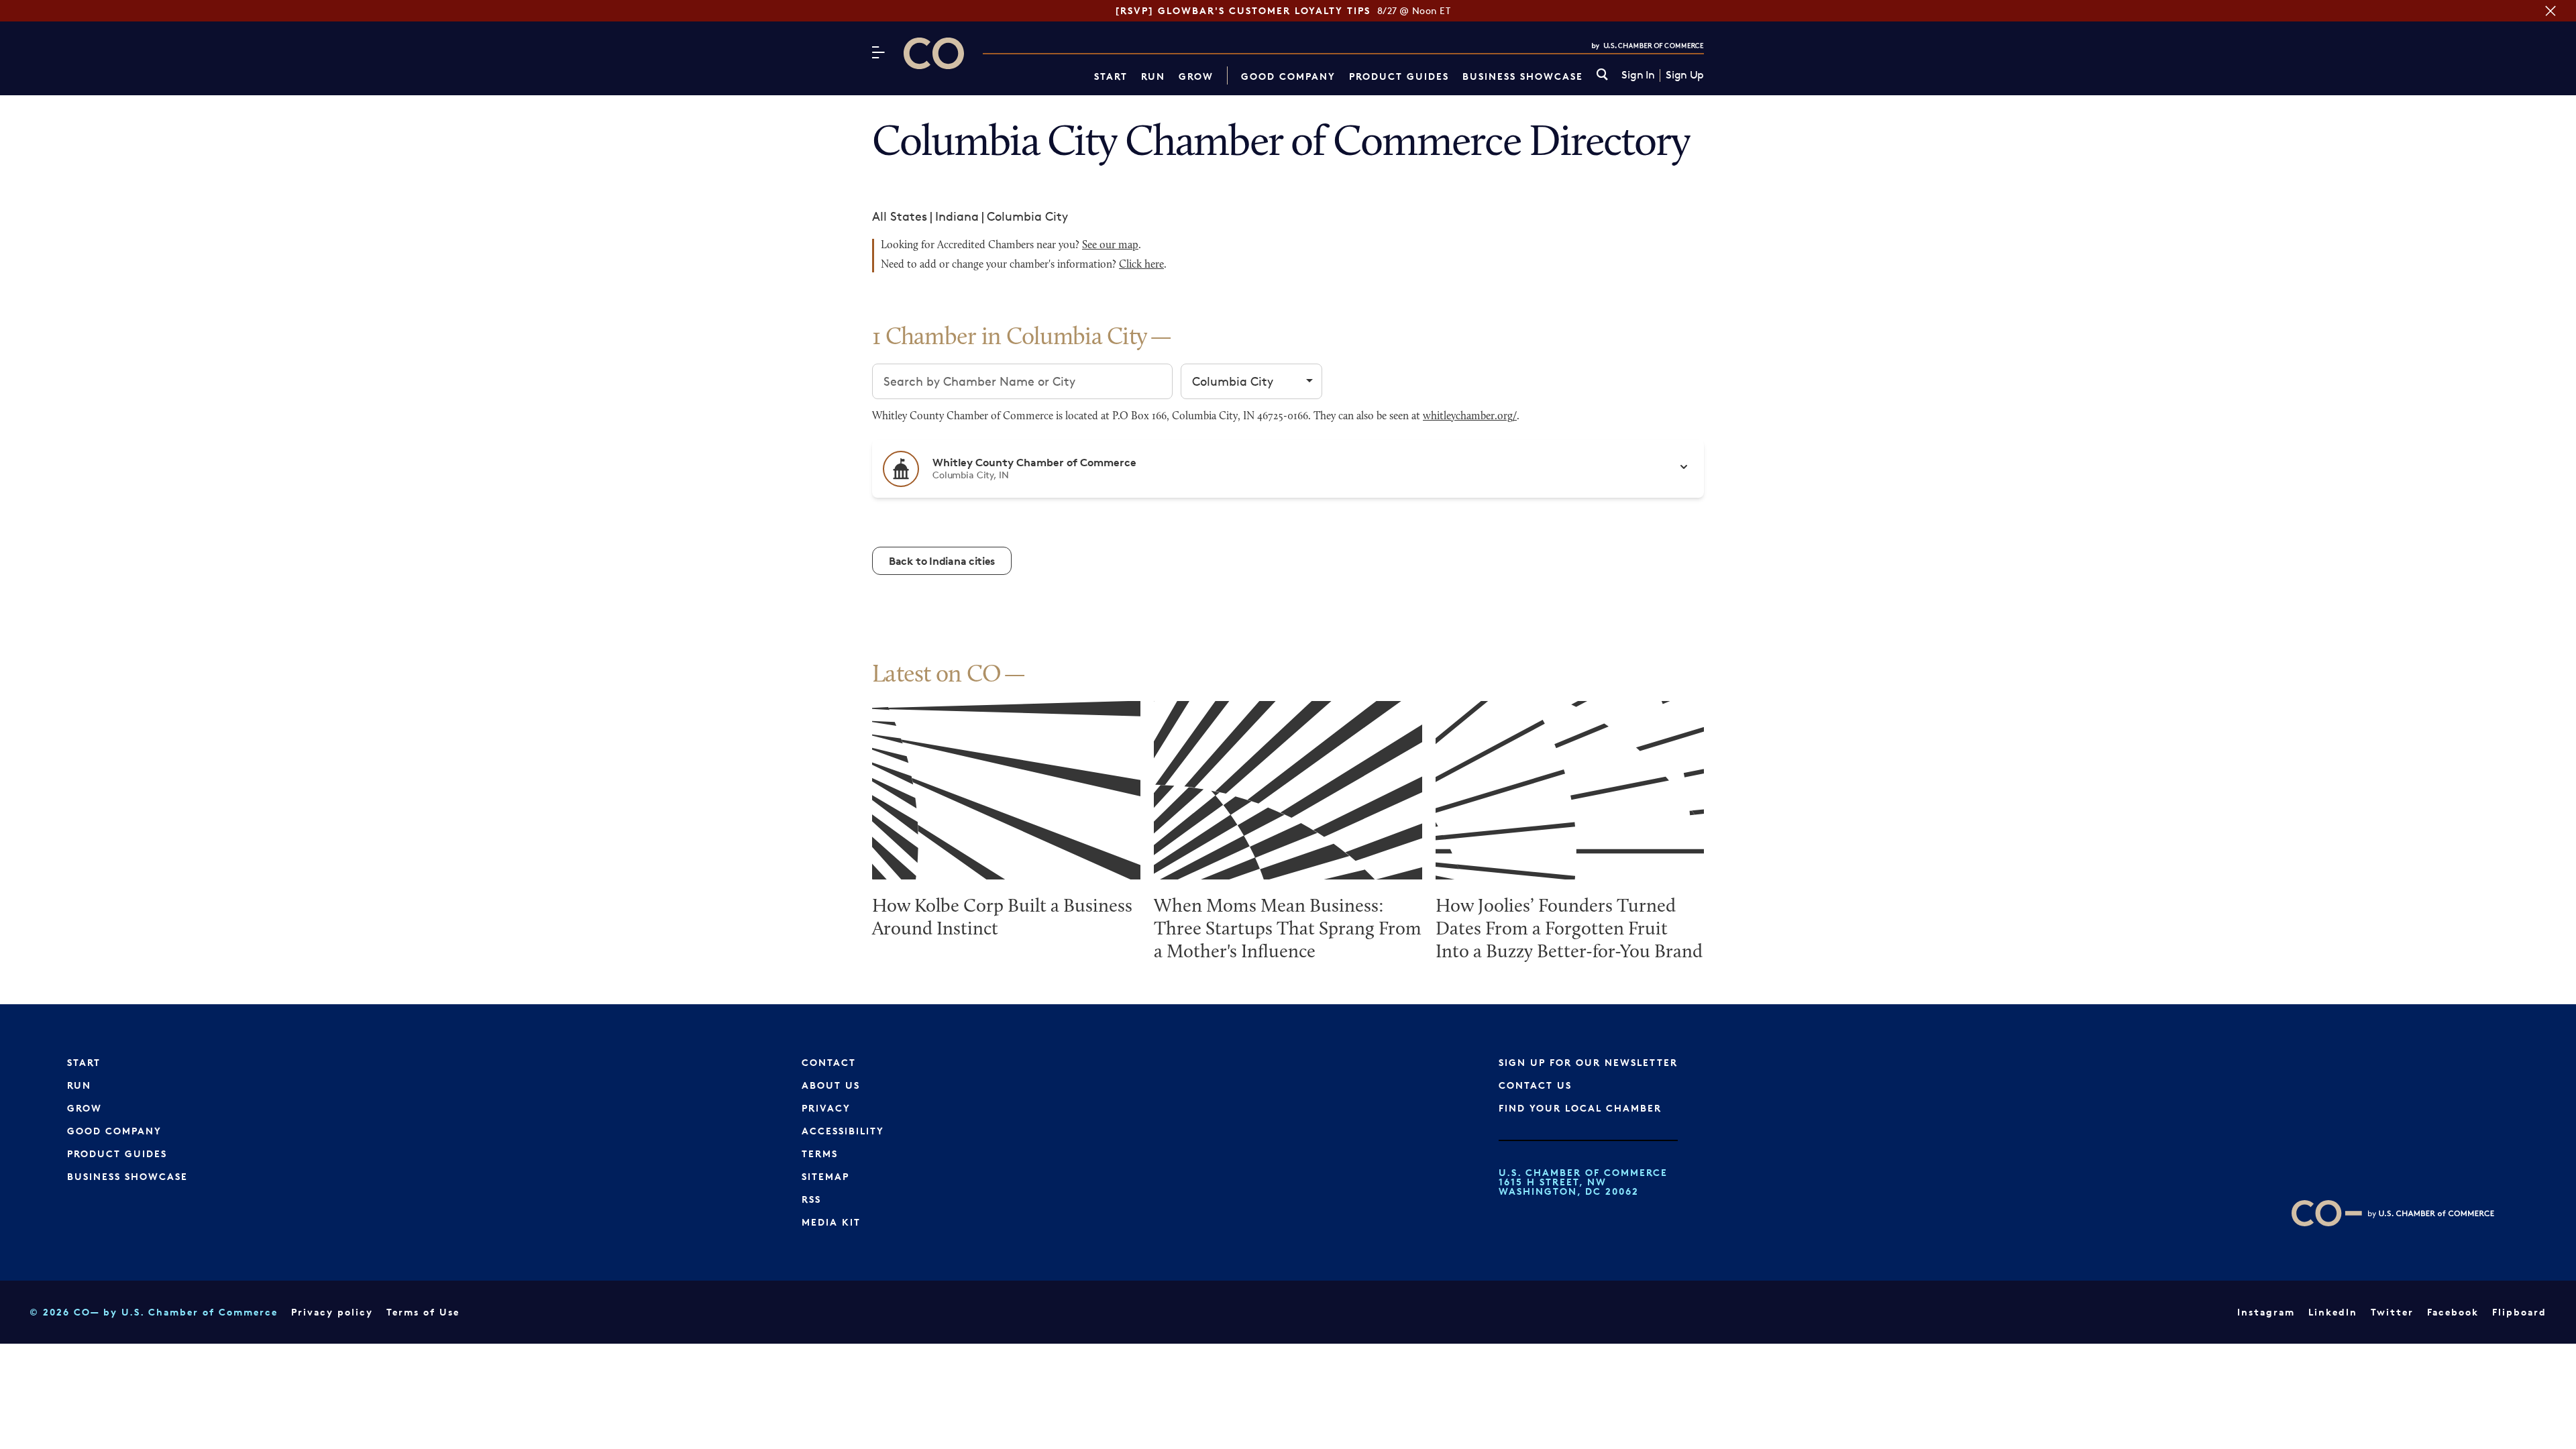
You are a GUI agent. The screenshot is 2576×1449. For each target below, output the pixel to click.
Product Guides (1399, 76)
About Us (831, 1085)
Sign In (1638, 75)
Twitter (2392, 1312)
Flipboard (2519, 1312)
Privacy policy (332, 1312)
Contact (829, 1062)
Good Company (1288, 76)
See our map (1110, 246)
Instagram (2266, 1312)
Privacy (826, 1108)
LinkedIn (2333, 1312)
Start (1111, 76)
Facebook (2453, 1312)
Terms (820, 1153)
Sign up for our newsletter (1588, 1062)
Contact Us (1535, 1085)
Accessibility (843, 1131)
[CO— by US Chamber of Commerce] (934, 53)
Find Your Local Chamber (1580, 1108)
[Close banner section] (2551, 11)
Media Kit (831, 1222)
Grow (1196, 76)
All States (900, 216)
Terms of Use (423, 1312)
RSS (811, 1199)
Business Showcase (1523, 76)
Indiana (957, 216)
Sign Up (1685, 75)
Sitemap (825, 1176)
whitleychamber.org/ (1470, 417)
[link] (1602, 75)
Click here (1141, 265)
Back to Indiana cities (942, 561)
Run (1153, 76)
